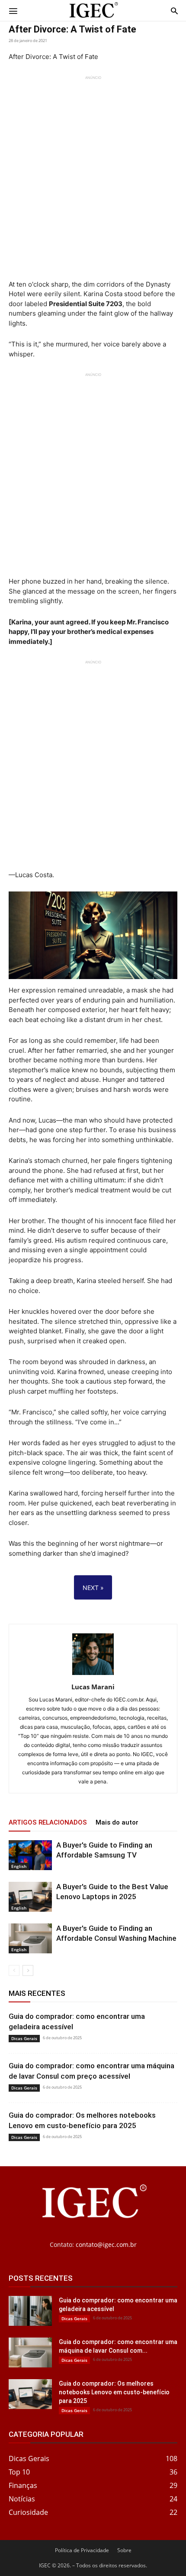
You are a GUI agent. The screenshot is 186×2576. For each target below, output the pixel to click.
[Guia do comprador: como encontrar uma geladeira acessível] (30, 2311)
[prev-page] (14, 1970)
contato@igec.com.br (106, 2245)
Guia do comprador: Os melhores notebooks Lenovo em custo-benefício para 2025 (114, 2392)
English (19, 1866)
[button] (13, 10)
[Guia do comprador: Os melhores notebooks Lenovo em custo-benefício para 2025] (30, 2394)
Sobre (124, 2550)
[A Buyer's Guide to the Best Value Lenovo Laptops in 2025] (30, 1897)
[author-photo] (93, 1675)
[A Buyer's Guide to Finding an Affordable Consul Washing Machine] (30, 1938)
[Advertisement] (93, 173)
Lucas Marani (93, 1687)
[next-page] (28, 1970)
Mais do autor (117, 1822)
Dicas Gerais (24, 2038)
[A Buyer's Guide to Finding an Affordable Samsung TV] (30, 1855)
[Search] (174, 10)
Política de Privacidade (82, 2550)
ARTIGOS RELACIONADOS (48, 1822)
